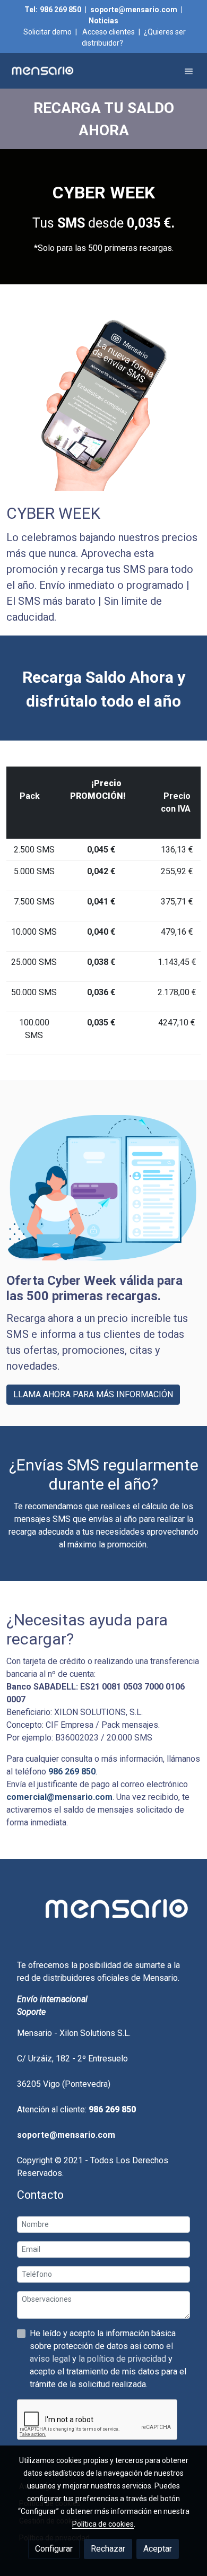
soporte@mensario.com (134, 10)
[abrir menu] (189, 71)
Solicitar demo (48, 32)
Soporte (31, 2012)
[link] (42, 71)
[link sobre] (103, 1915)
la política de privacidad (123, 2359)
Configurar (54, 2549)
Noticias (103, 21)
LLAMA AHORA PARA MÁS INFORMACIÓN (93, 1394)
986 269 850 (61, 10)
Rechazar (108, 2549)
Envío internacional (52, 1999)
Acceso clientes (109, 32)
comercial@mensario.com (59, 1797)
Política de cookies (103, 2524)
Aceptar (158, 2549)
